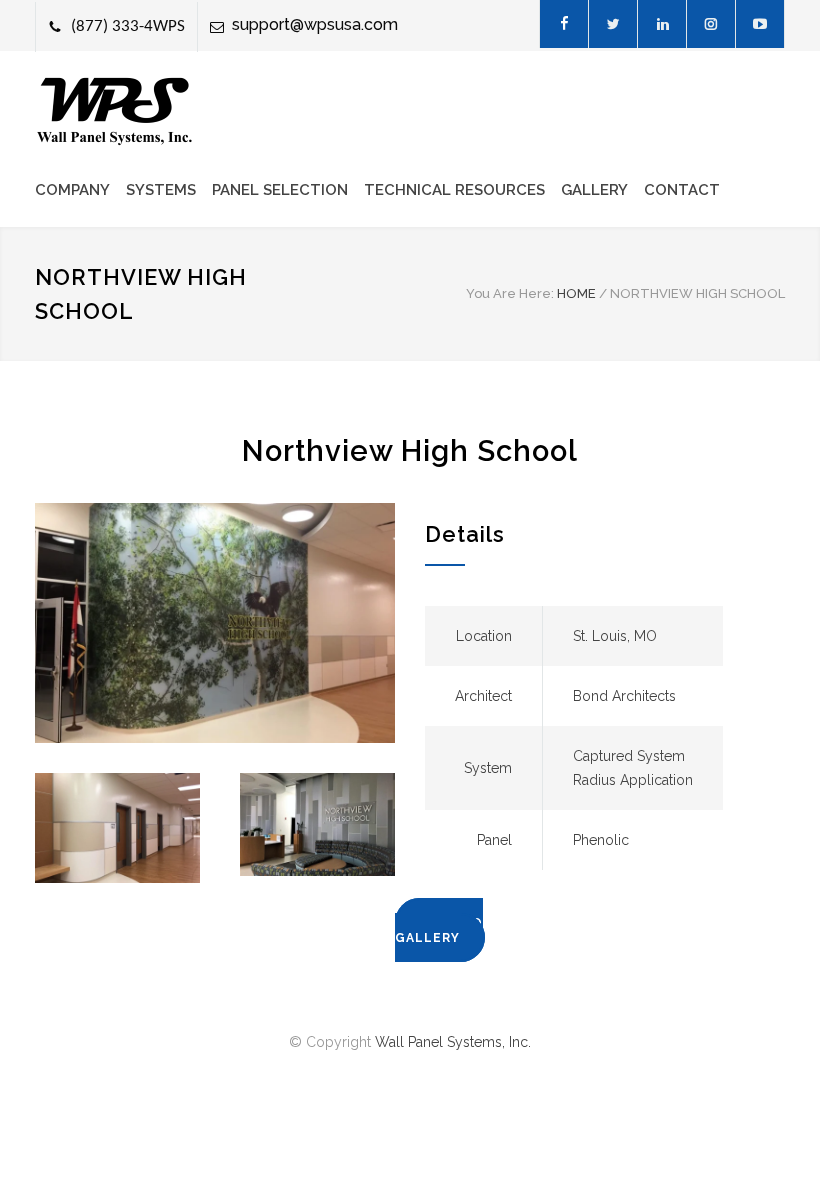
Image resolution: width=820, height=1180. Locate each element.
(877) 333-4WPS (128, 26)
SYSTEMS (161, 190)
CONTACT (682, 190)
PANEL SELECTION (280, 190)
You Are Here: (510, 293)
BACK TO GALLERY (439, 930)
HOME (576, 293)
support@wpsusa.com (315, 24)
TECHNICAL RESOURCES (454, 190)
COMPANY (72, 190)
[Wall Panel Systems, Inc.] (115, 111)
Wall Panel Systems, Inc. (453, 1042)
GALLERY (594, 190)
